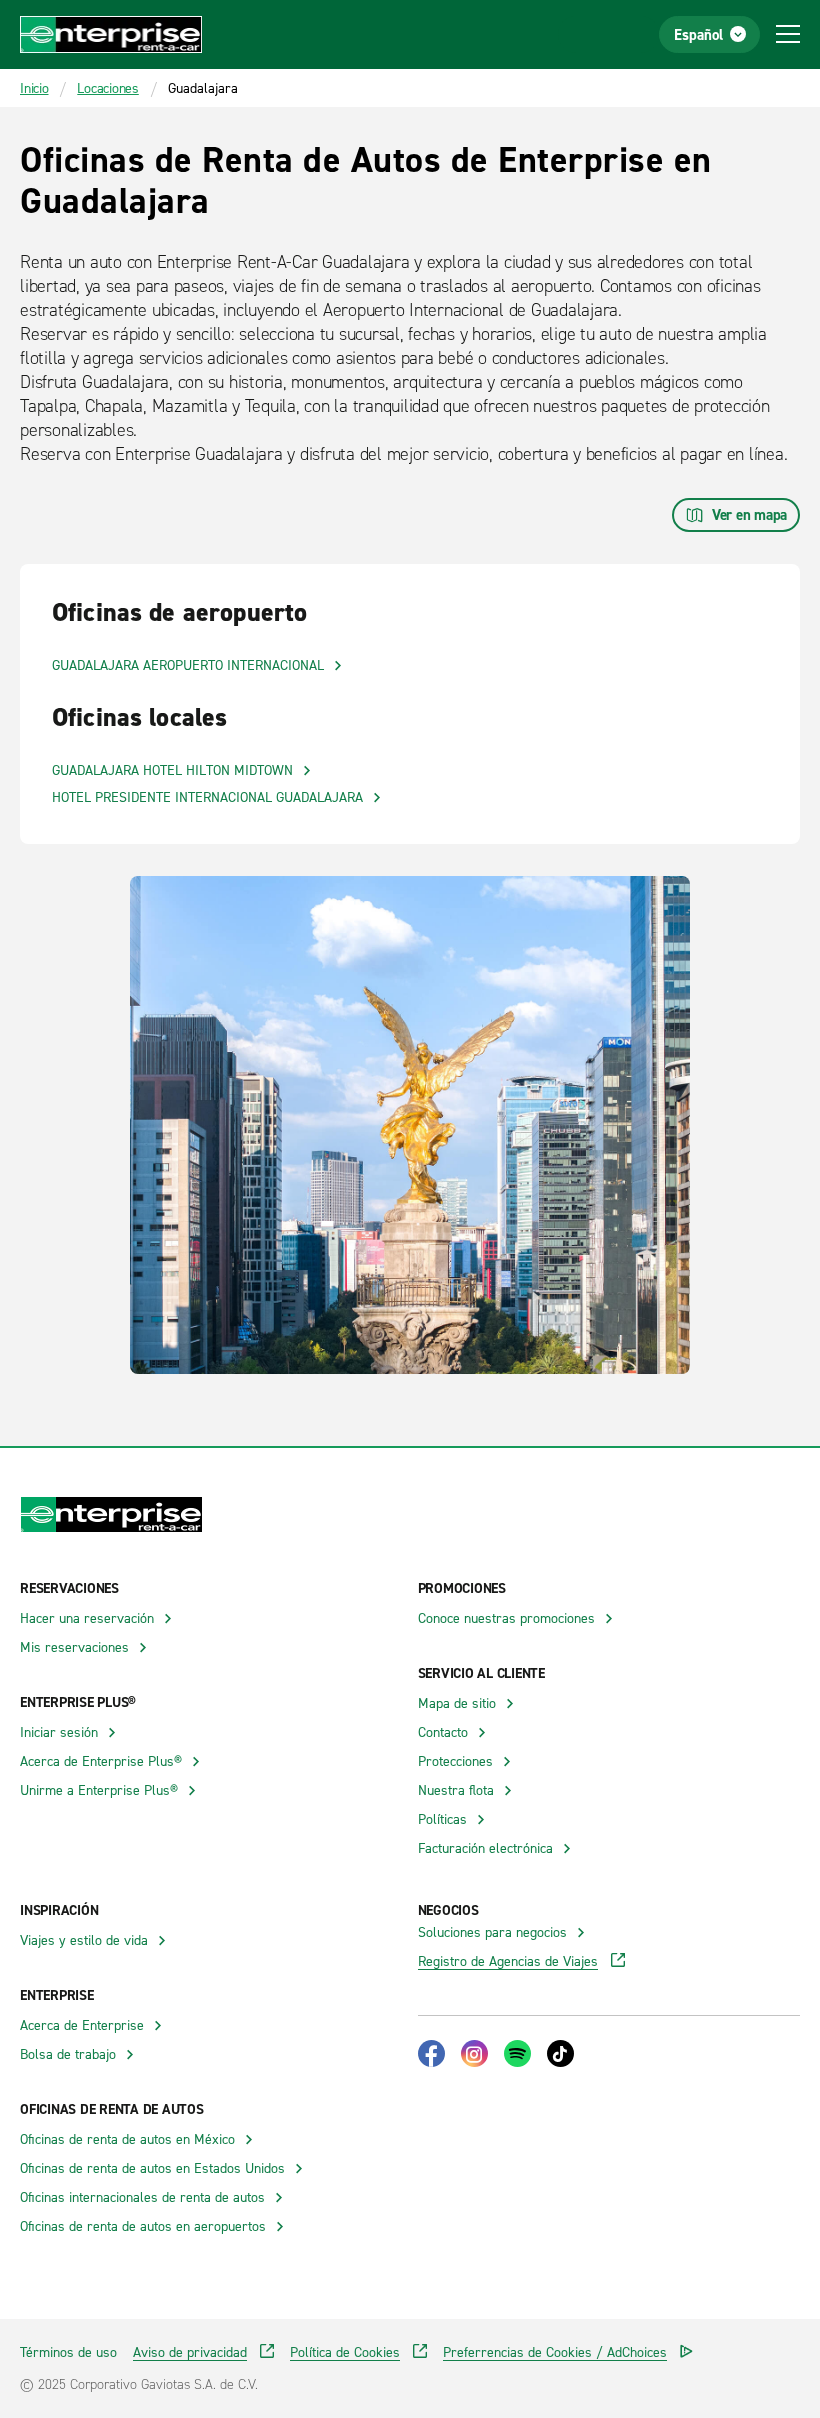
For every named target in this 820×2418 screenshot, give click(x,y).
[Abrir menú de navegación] (788, 34)
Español (698, 34)
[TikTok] (560, 2053)
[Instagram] (474, 2053)
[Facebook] (431, 2053)
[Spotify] (517, 2053)
